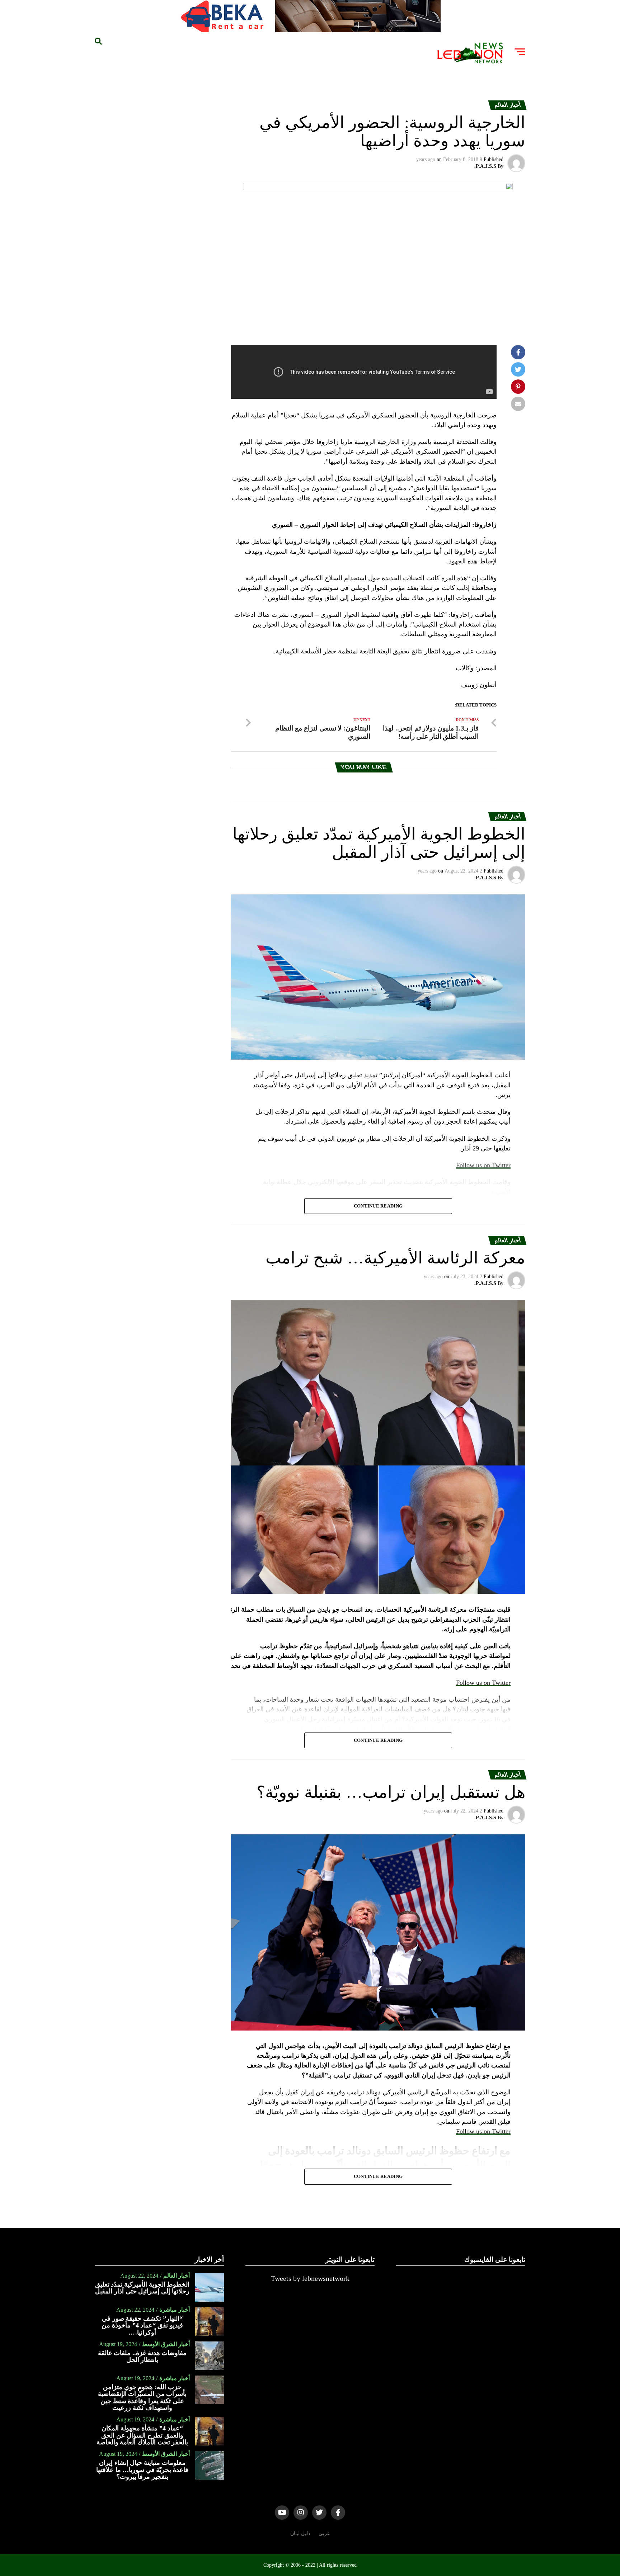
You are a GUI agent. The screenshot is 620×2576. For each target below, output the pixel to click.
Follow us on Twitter (483, 1683)
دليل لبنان (300, 2533)
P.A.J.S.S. (485, 166)
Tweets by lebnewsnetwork (310, 2278)
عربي (324, 2533)
